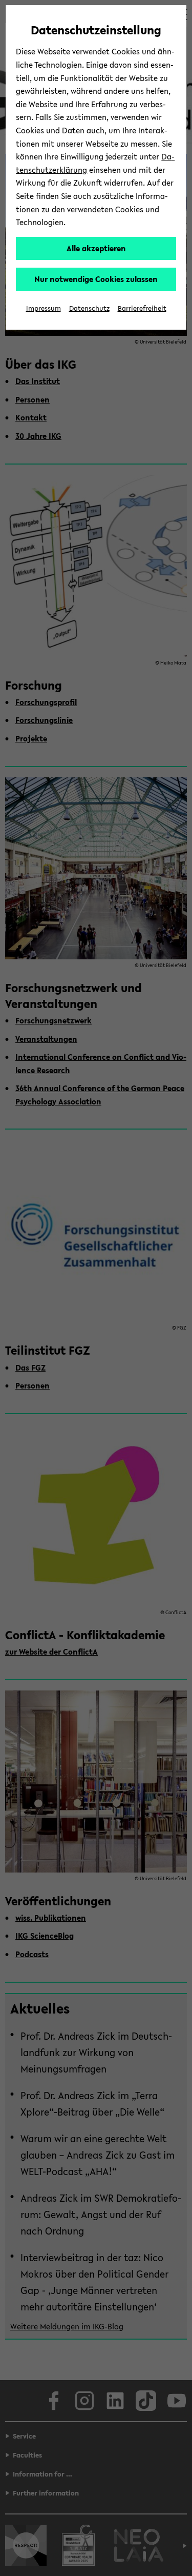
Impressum (44, 308)
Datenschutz (89, 308)
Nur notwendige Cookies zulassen (96, 279)
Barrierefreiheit (142, 308)
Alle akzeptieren (96, 248)
